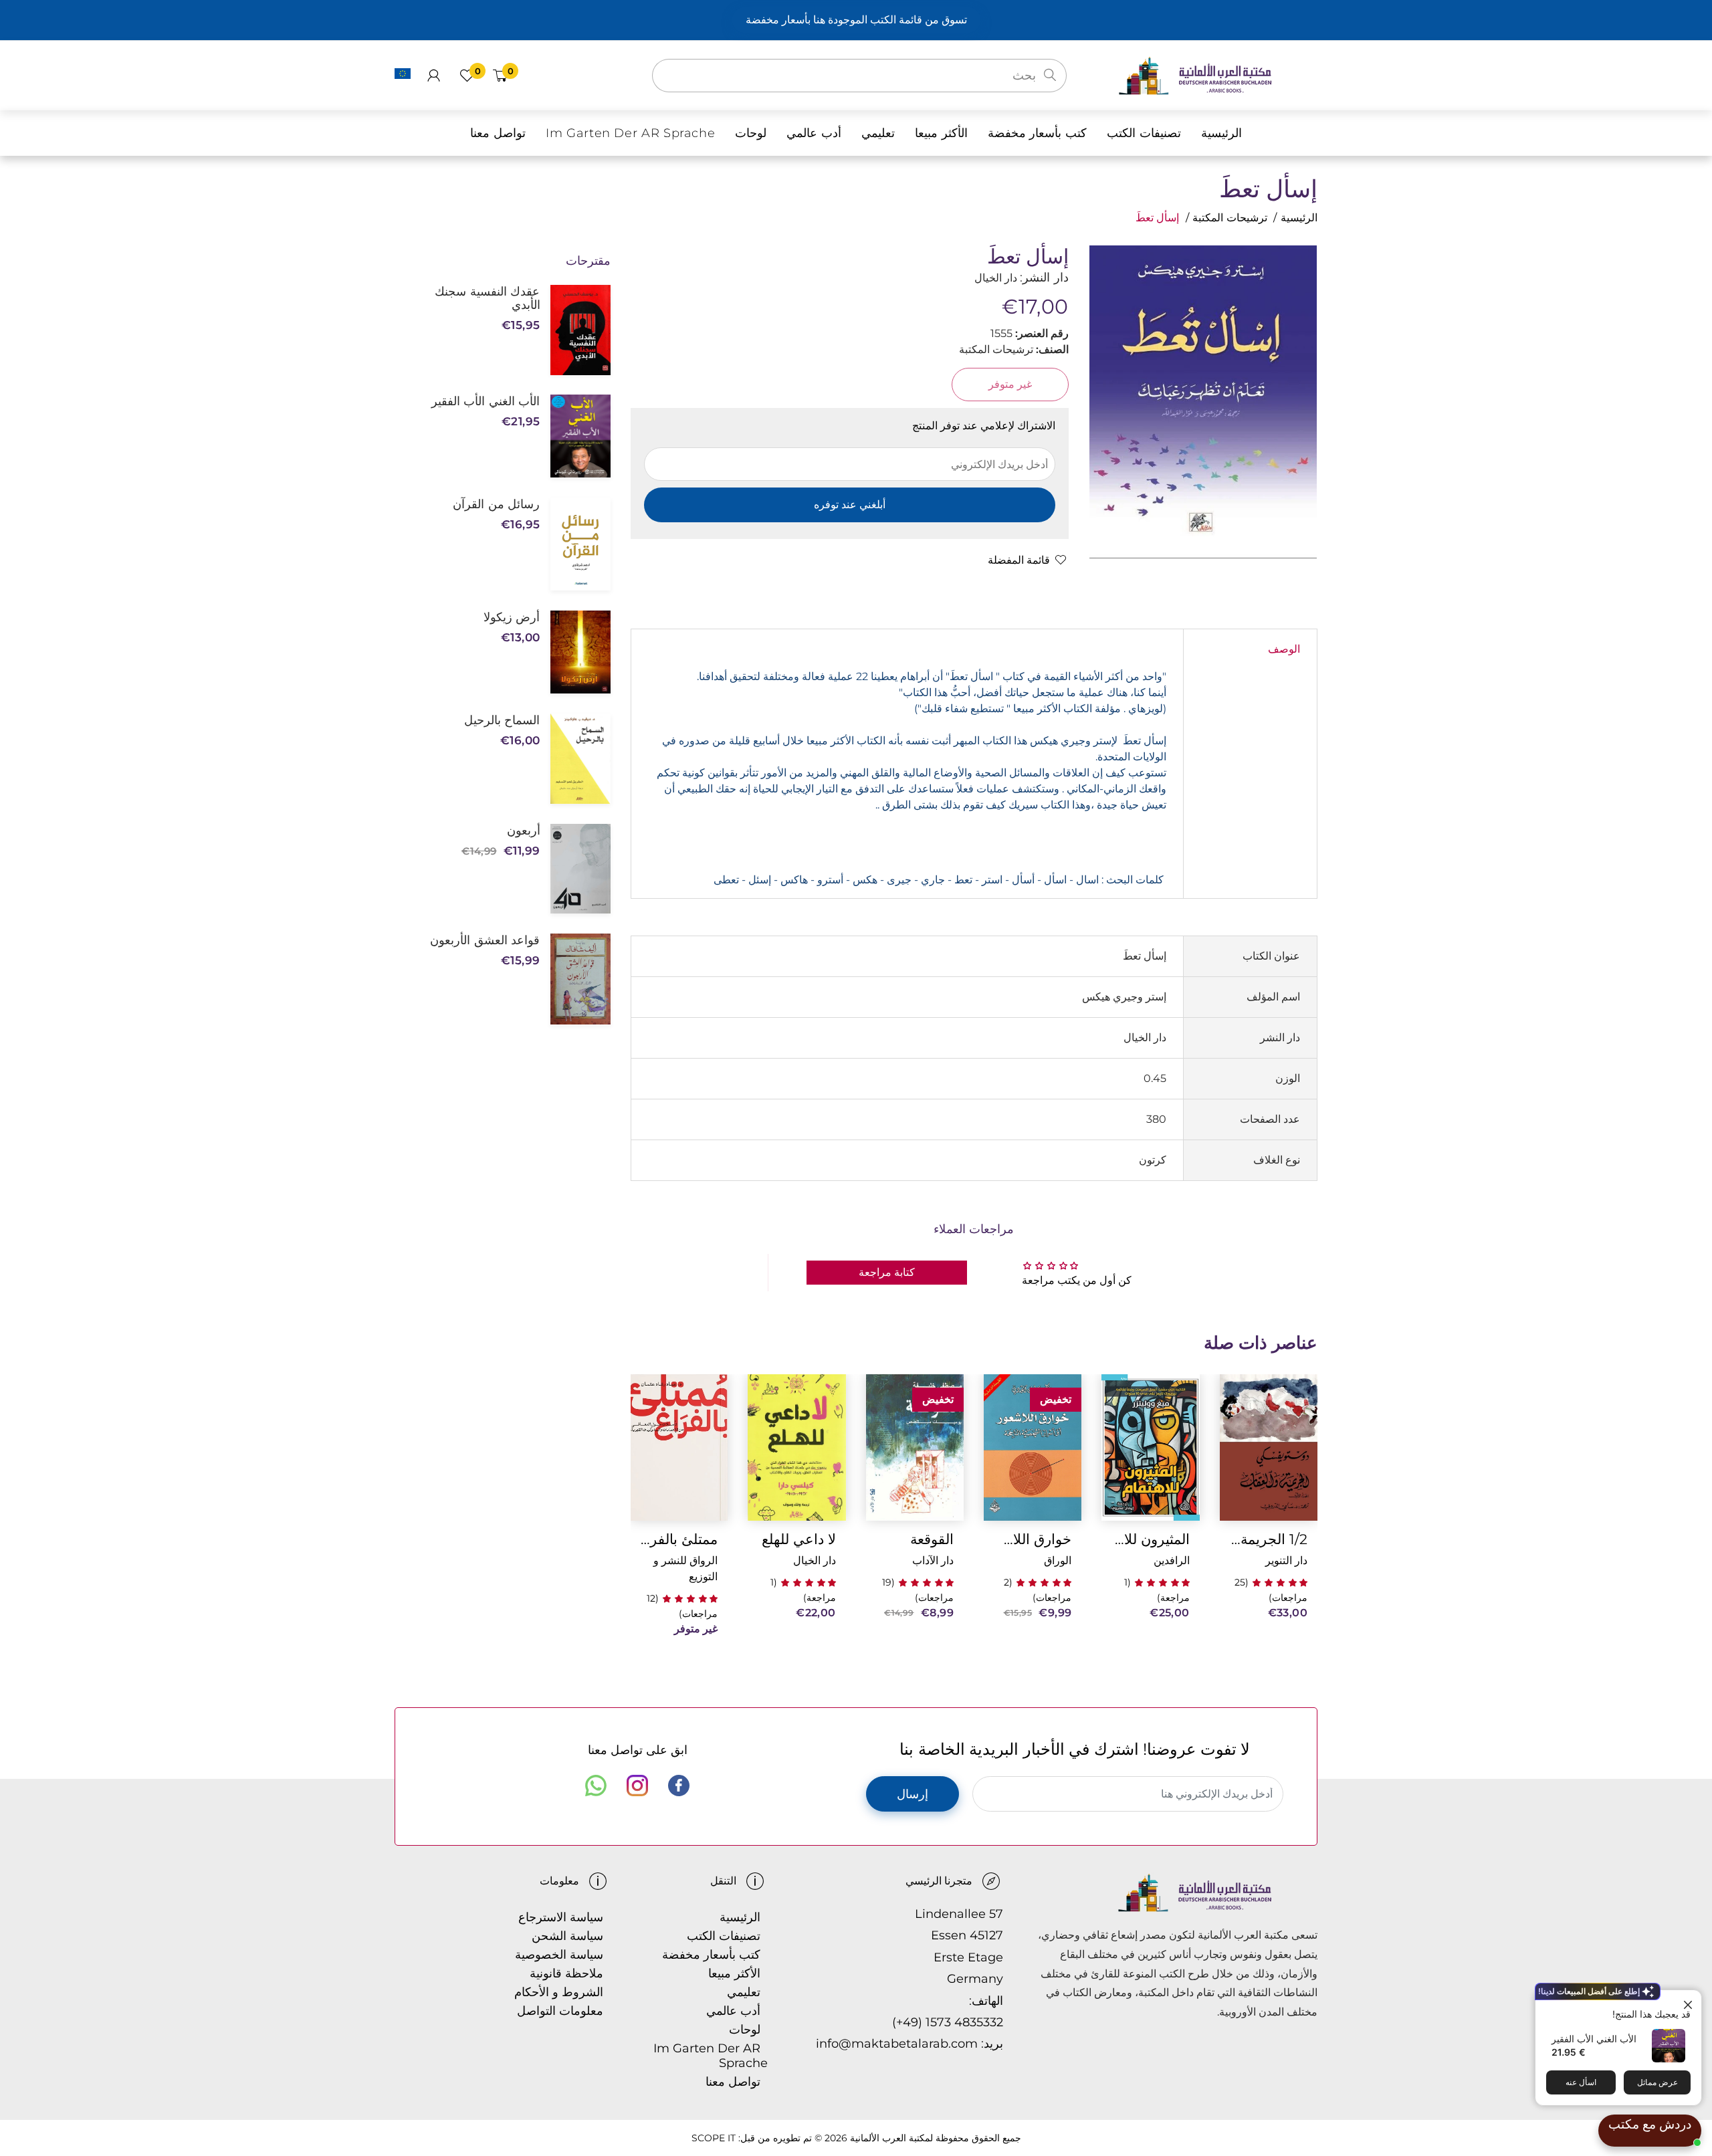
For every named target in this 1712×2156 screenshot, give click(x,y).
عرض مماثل (1657, 2082)
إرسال (913, 1794)
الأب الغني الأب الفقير (1594, 2039)
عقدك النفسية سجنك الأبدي (487, 298)
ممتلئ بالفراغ (679, 1539)
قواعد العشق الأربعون (485, 940)
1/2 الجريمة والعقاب (1269, 1539)
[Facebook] (679, 1786)
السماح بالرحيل (502, 720)
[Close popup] (1690, 2002)
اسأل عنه (1581, 2082)
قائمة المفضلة (1019, 560)
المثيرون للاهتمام (1150, 1539)
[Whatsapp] (596, 1786)
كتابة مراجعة (887, 1272)
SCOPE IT (714, 2138)
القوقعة (932, 1539)
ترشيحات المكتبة (1230, 218)
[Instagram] (637, 1786)
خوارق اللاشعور (1033, 1539)
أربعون (523, 831)
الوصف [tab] (1284, 649)
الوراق (1058, 1560)
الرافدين (1172, 1560)
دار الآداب (933, 1560)
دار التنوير (1286, 1560)
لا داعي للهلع (798, 1539)
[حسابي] (434, 76)
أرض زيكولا (512, 617)
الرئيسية (1299, 218)
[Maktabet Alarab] (1217, 75)
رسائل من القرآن (496, 504)
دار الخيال (815, 1560)
